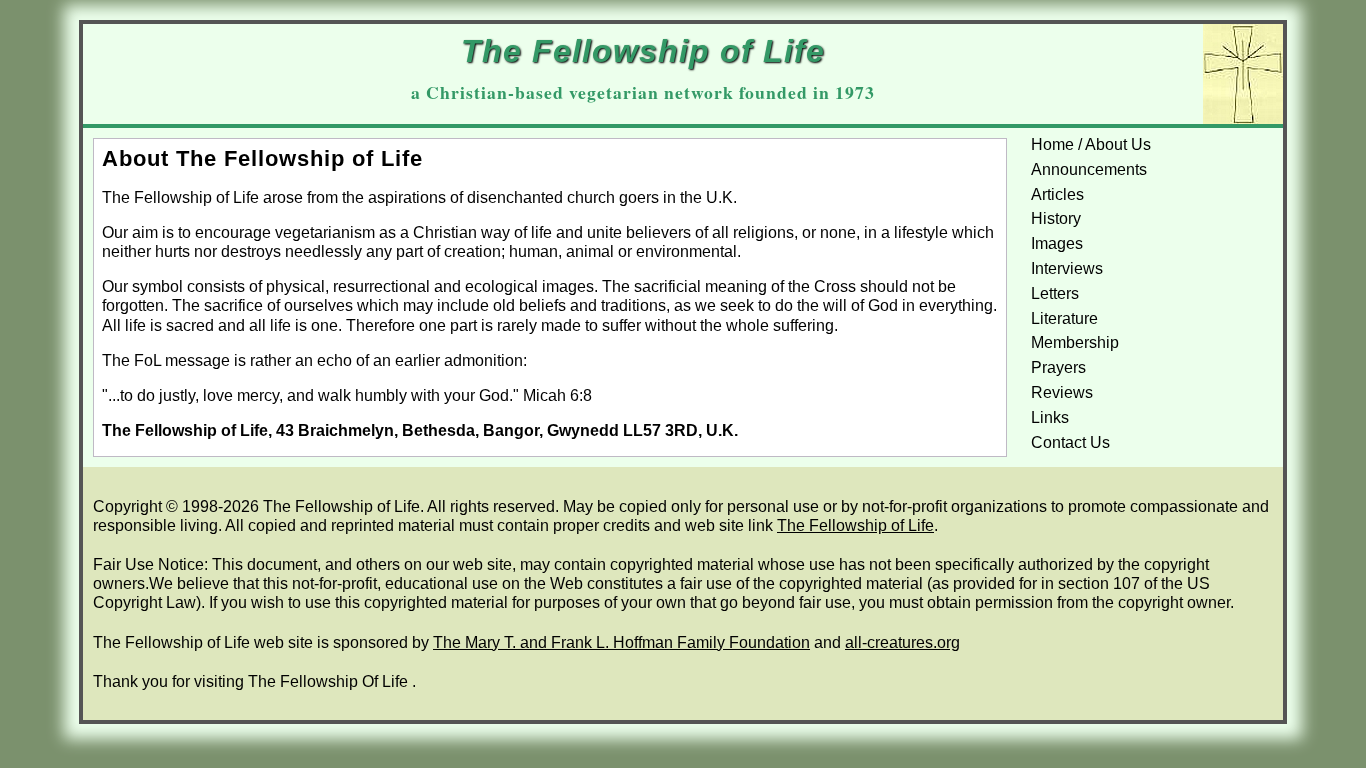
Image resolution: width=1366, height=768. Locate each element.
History (1056, 218)
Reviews (1062, 392)
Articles (1057, 194)
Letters (1055, 293)
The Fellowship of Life (855, 525)
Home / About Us (1091, 144)
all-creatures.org (902, 642)
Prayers (1058, 367)
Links (1050, 417)
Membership (1075, 342)
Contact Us (1070, 442)
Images (1057, 243)
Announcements (1089, 169)
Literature (1064, 318)
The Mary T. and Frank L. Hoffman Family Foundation (621, 642)
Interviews (1067, 268)
